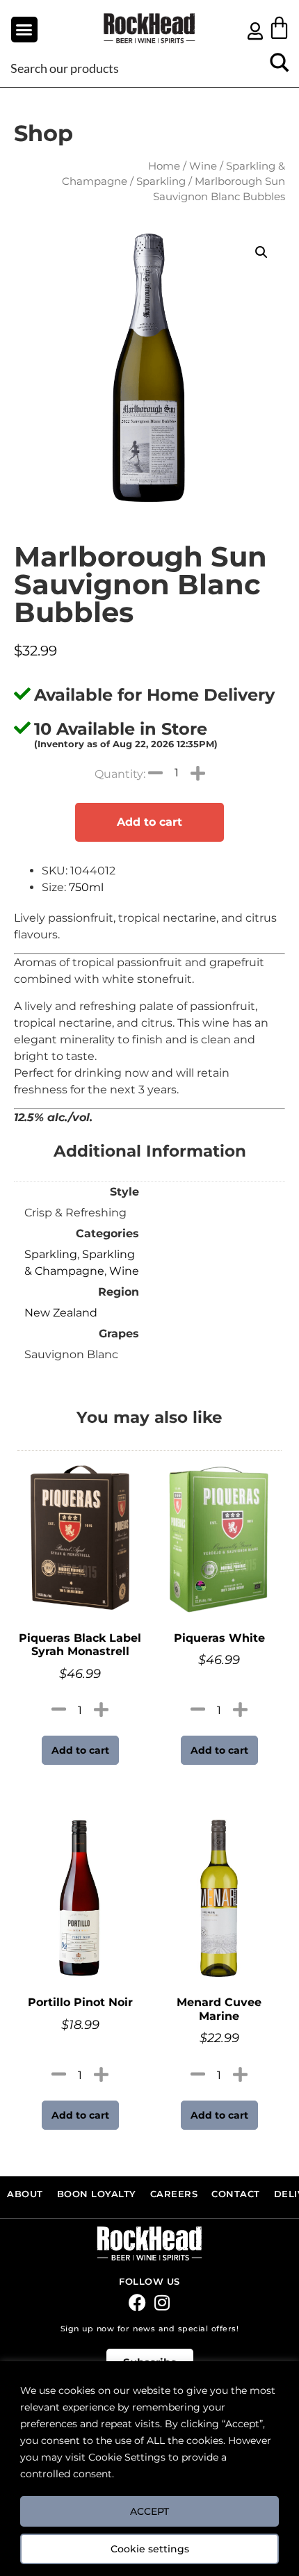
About (25, 2194)
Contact (236, 2194)
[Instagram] (162, 2302)
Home (164, 166)
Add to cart (149, 822)
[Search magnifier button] (280, 67)
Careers (174, 2194)
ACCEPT (149, 2511)
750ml (86, 887)
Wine (203, 166)
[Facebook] (137, 2302)
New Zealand (61, 1313)
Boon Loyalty (97, 2194)
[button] (24, 30)
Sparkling (161, 181)
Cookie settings (150, 2549)
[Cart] (279, 27)
